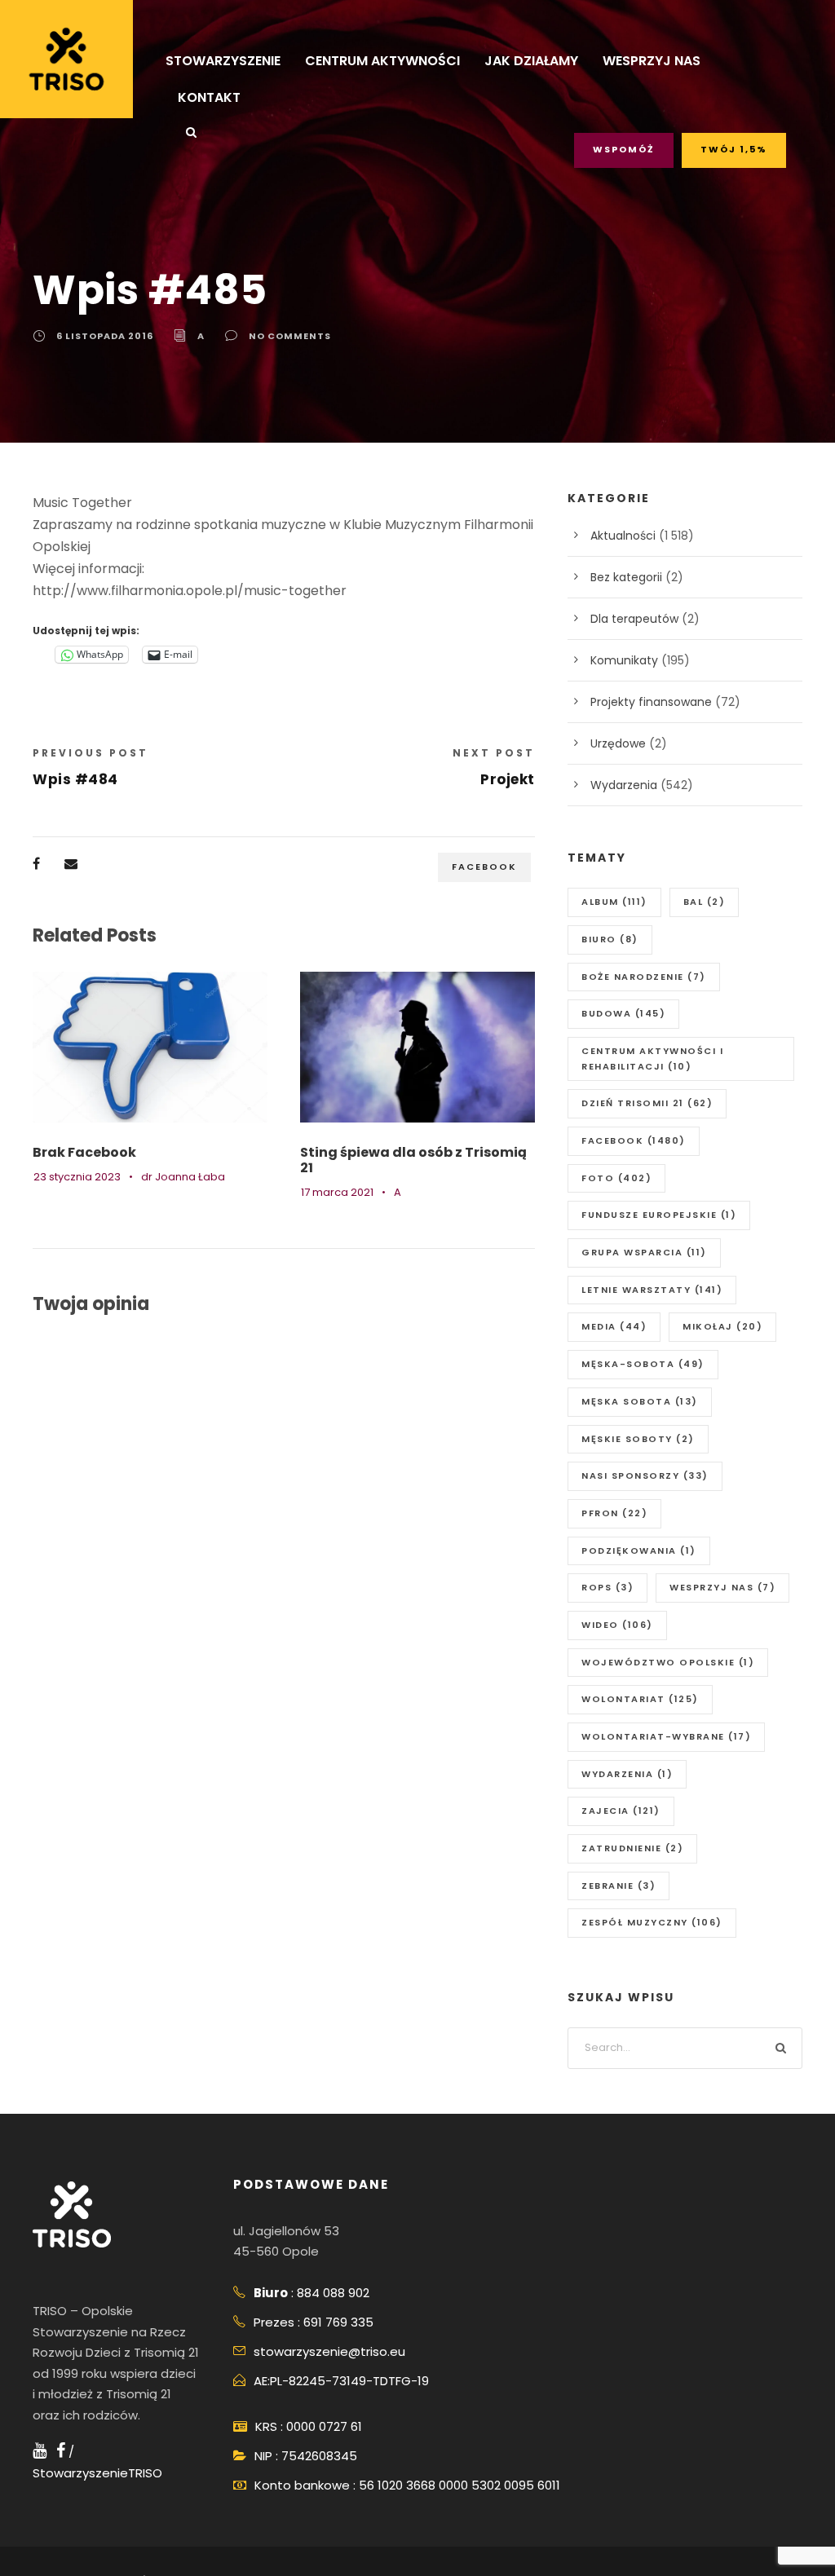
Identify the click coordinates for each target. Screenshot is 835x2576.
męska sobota (640, 1401)
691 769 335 (338, 2322)
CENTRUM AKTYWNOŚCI (382, 61)
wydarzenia (627, 1774)
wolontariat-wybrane (666, 1736)
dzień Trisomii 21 (647, 1103)
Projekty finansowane (651, 702)
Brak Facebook (84, 1152)
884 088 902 (333, 2293)
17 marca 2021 (337, 1192)
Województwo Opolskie (668, 1662)
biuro (610, 939)
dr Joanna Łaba (183, 1177)
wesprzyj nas (722, 1587)
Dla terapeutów (634, 619)
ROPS (607, 1587)
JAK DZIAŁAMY (531, 61)
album (614, 902)
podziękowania (639, 1550)
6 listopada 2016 (105, 336)
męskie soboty (638, 1439)
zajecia (621, 1811)
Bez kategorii (626, 577)
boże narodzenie (644, 977)
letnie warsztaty (652, 1290)
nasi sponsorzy (645, 1475)
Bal (705, 902)
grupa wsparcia (644, 1252)
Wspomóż (624, 149)
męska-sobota (643, 1364)
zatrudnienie (632, 1848)
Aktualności (623, 536)
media (614, 1326)
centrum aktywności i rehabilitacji (652, 1059)
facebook (484, 867)
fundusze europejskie (659, 1215)
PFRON (614, 1513)
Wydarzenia (624, 785)
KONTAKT (209, 97)
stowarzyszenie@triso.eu (329, 2351)
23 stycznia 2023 (77, 1177)
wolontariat (640, 1699)
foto (616, 1178)
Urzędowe (618, 743)
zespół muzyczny (652, 1922)
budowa (623, 1013)
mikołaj (722, 1326)
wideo (617, 1625)
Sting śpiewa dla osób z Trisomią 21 (413, 1160)
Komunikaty (624, 660)
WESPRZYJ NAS (652, 61)
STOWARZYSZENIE (223, 61)
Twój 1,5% (734, 149)
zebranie (619, 1886)
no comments (290, 336)
